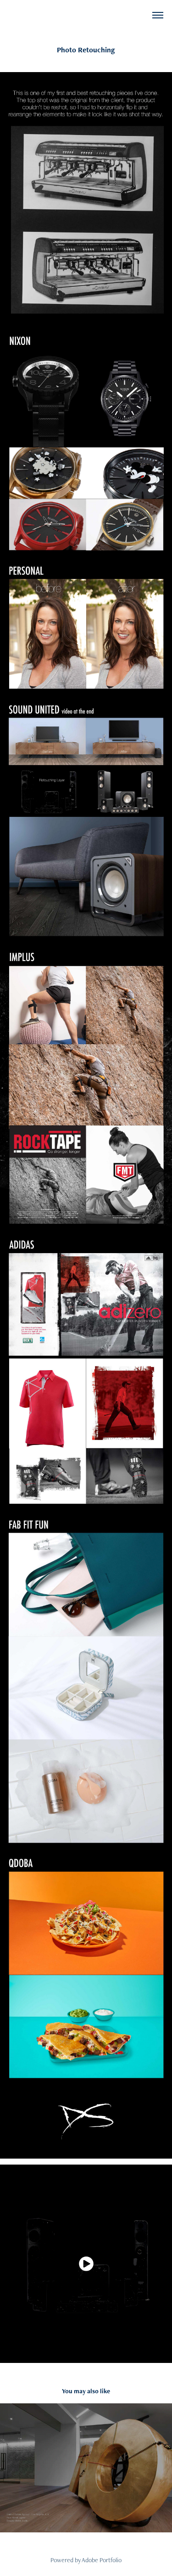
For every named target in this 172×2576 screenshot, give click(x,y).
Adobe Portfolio (102, 2560)
